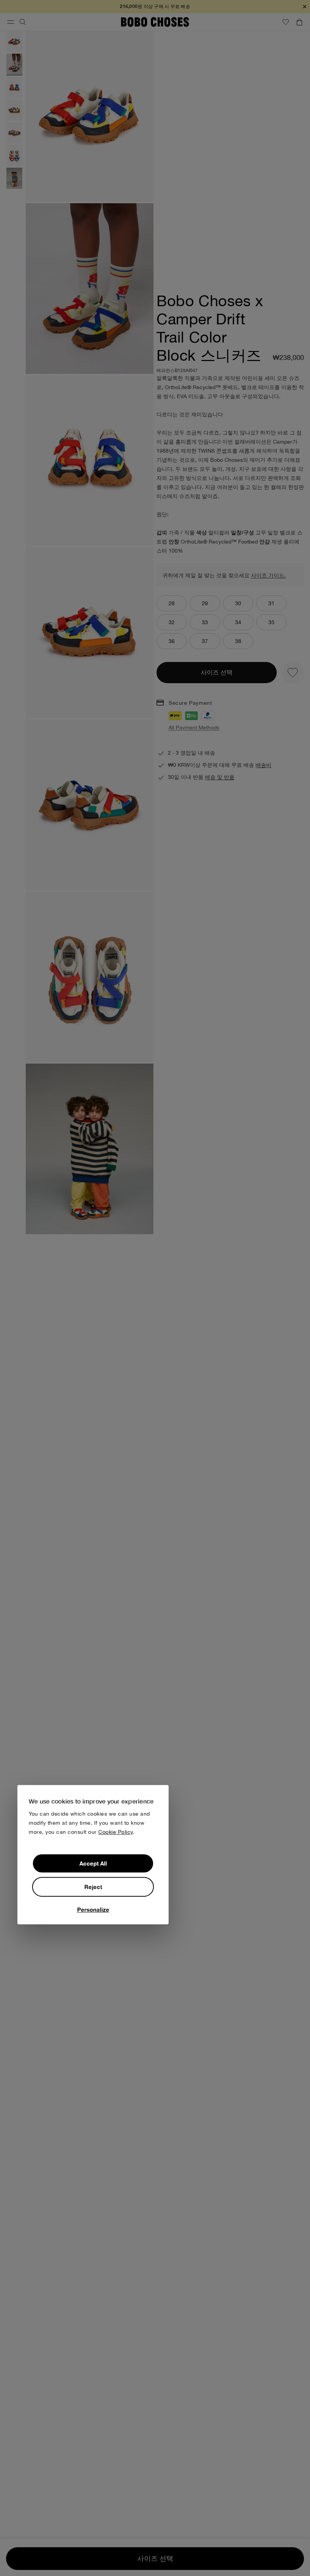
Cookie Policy (116, 1832)
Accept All (93, 1863)
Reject (93, 1887)
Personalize (93, 1909)
